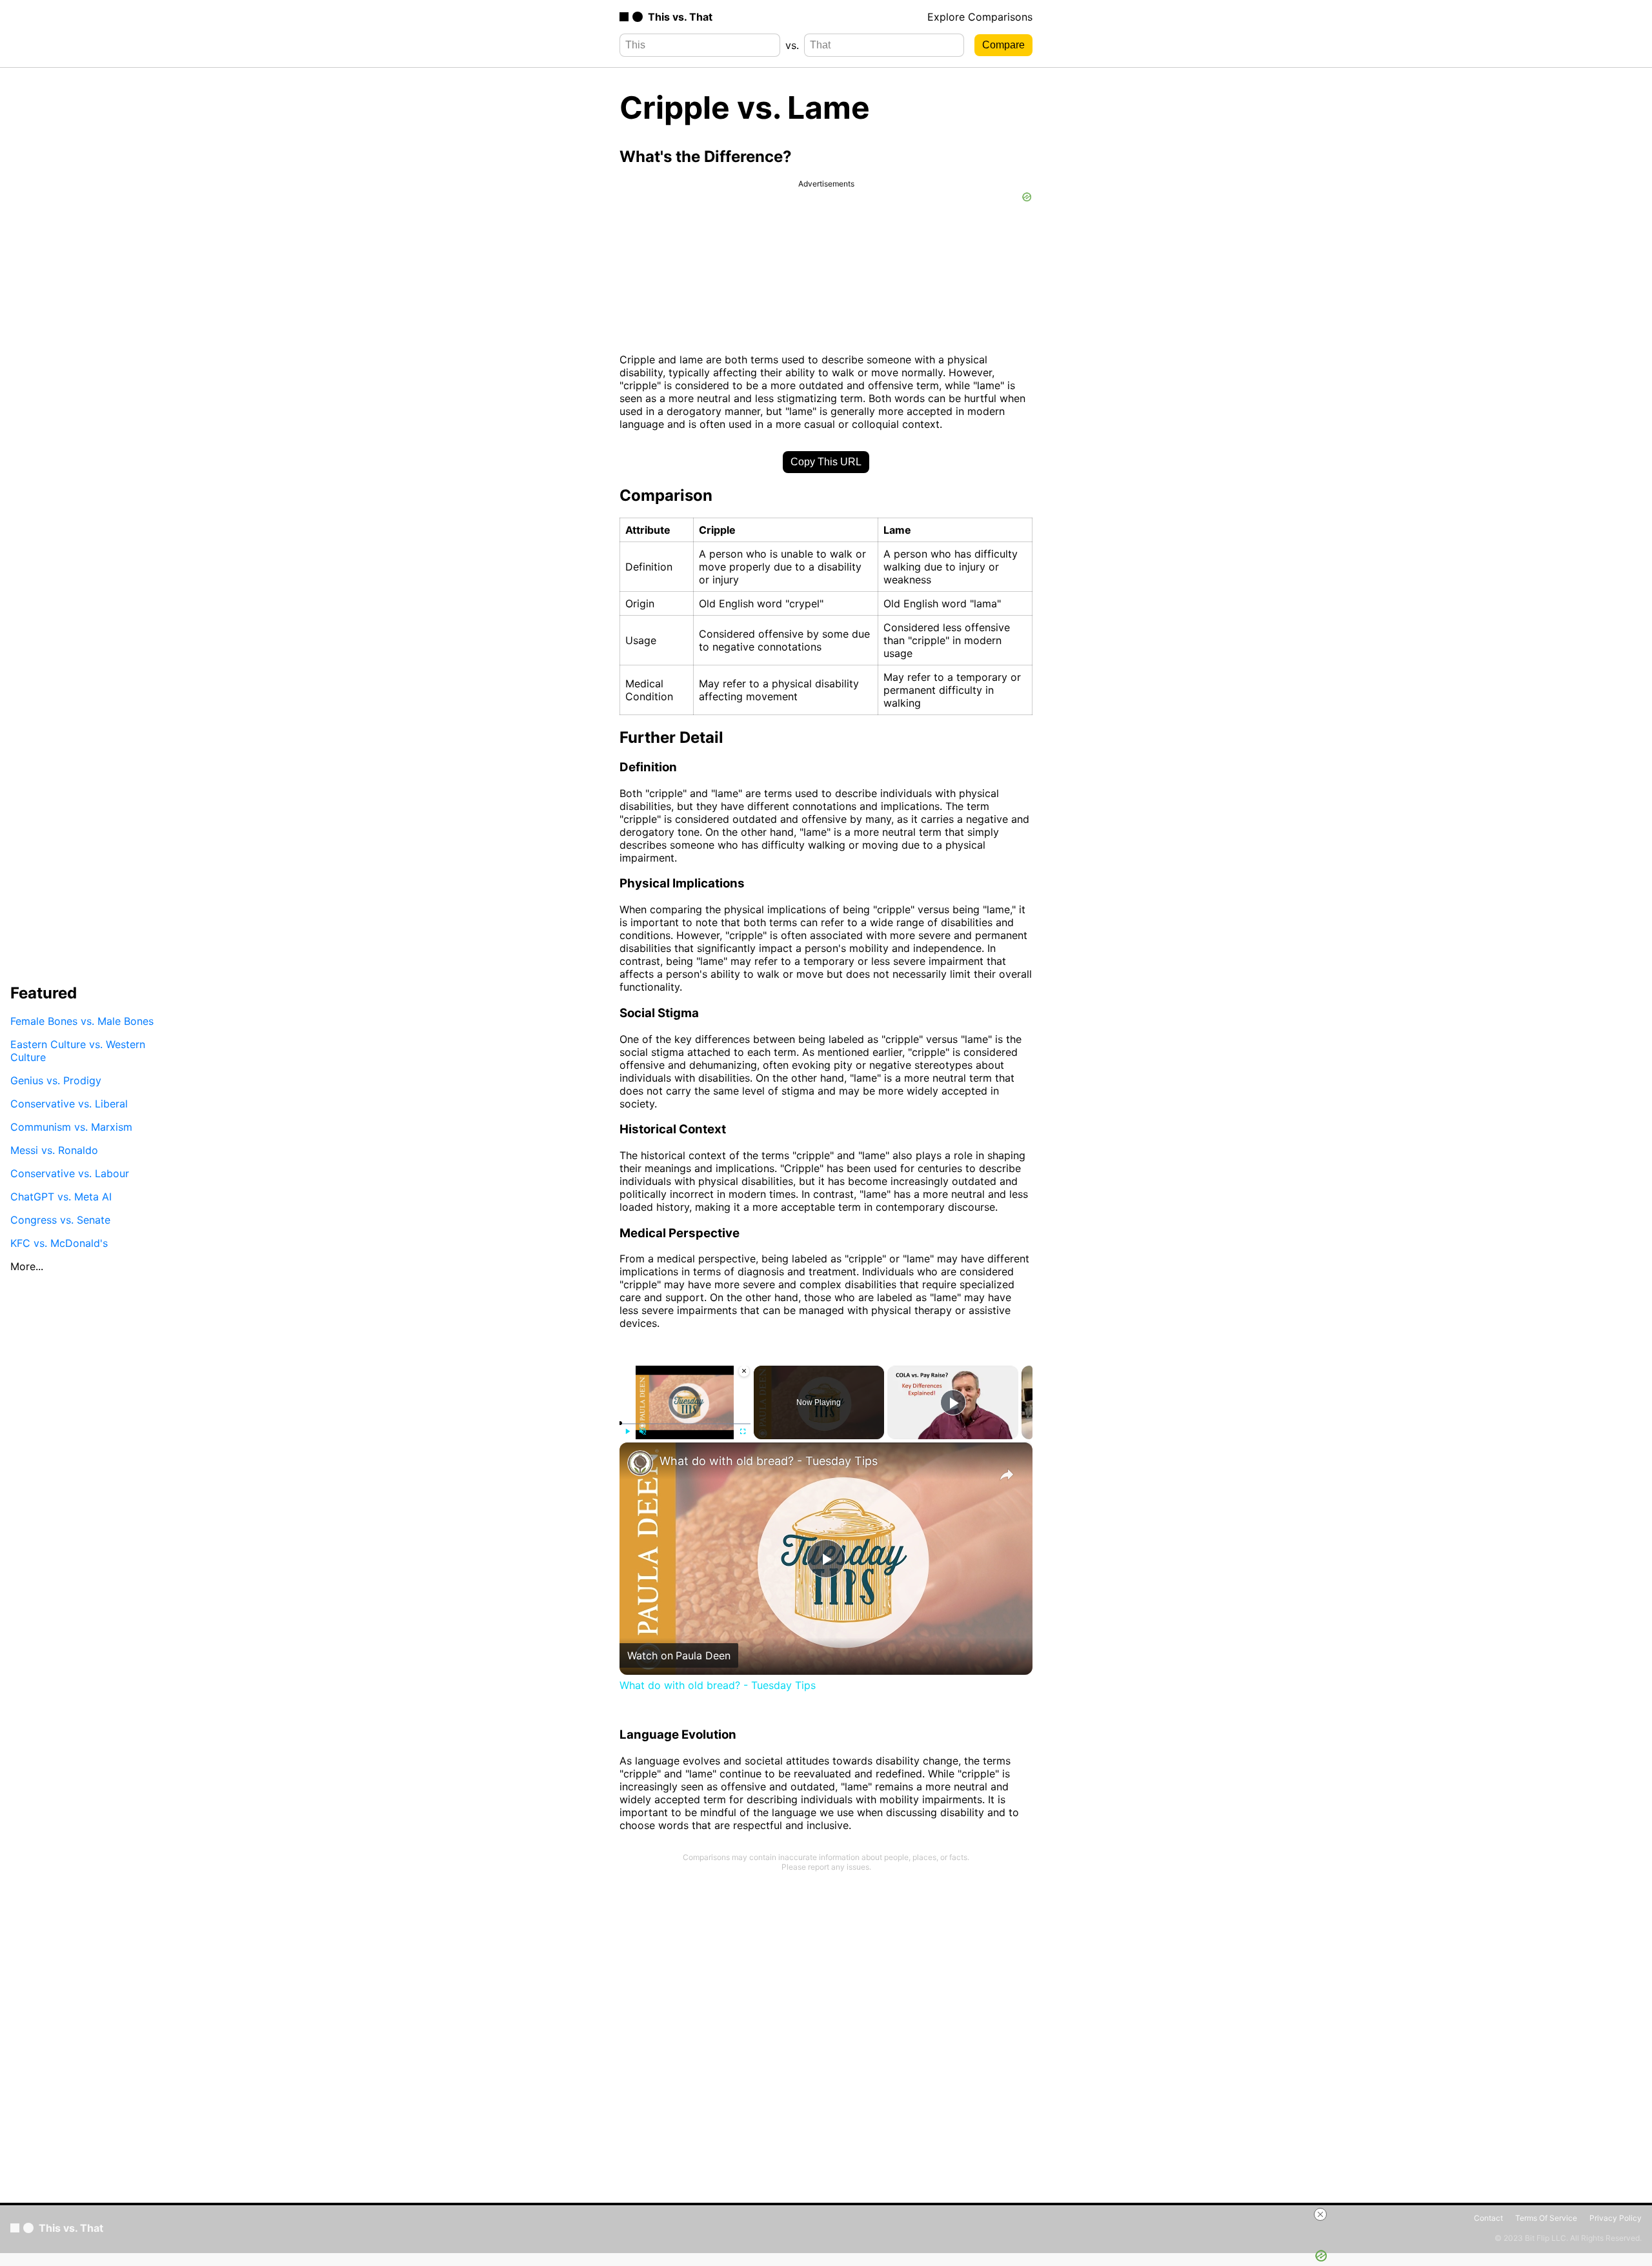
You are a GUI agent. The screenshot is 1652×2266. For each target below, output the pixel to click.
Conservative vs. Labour (70, 1173)
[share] (1007, 1475)
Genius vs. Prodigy (56, 1080)
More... (27, 1266)
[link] (640, 1463)
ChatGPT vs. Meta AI (61, 1197)
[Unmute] (643, 1431)
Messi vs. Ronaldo (54, 1150)
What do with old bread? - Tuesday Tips (769, 1461)
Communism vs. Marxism (71, 1127)
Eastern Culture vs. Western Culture (78, 1051)
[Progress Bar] (685, 1424)
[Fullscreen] (743, 1431)
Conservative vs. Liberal (69, 1104)
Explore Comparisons (980, 17)
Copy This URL (826, 462)
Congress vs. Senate (60, 1220)
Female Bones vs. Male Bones (82, 1021)
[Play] (627, 1431)
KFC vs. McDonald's (59, 1243)
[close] (1320, 2214)
